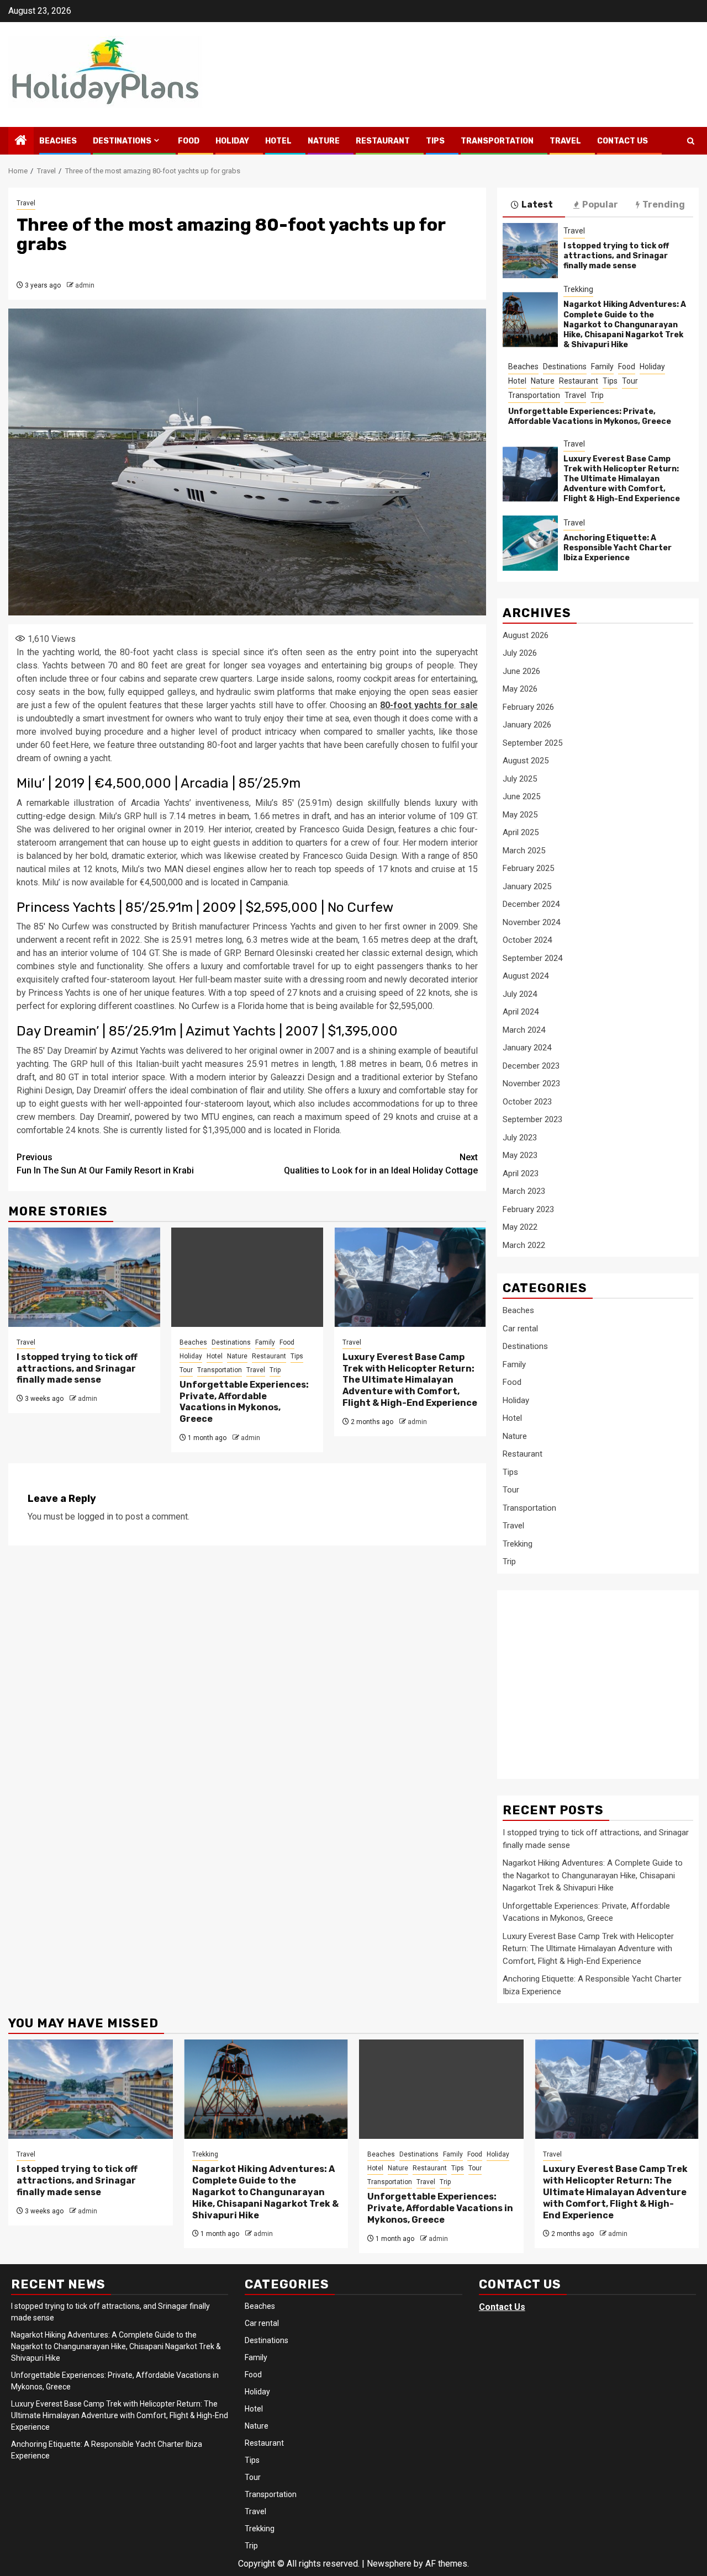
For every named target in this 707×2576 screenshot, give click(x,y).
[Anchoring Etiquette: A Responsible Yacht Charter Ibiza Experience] (530, 543)
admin (85, 285)
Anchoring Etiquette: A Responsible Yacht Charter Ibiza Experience (618, 548)
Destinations (122, 141)
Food (189, 141)
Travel (565, 141)
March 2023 (524, 1191)
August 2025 (526, 761)
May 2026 (520, 689)
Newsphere (389, 2564)
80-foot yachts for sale (429, 705)
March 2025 (524, 851)
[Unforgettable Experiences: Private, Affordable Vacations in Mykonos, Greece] (247, 1277)
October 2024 (527, 940)
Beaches (58, 141)
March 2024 (524, 1030)
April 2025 (521, 832)
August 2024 (526, 976)
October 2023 (527, 1102)
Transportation (497, 141)
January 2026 (527, 725)
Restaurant (383, 141)
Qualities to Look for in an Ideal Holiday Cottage (381, 1164)
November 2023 (531, 1083)
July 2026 (520, 653)
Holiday (232, 141)
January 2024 (527, 1048)
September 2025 (532, 743)
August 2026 (526, 635)
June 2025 (521, 796)
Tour (186, 1370)
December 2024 (531, 904)
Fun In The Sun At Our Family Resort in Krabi (105, 1164)
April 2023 (521, 1173)
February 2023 (528, 1209)
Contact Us (622, 141)
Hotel (278, 141)
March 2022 (524, 1245)
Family (265, 1342)
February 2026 (528, 707)
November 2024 (531, 922)
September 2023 (532, 1119)
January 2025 (527, 886)
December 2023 (531, 1066)
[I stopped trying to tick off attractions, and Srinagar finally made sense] (84, 1277)
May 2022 (520, 1227)
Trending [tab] (664, 205)
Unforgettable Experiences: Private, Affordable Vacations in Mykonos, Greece (244, 1402)
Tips (435, 141)
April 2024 (521, 1012)
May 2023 (520, 1155)
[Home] (21, 141)
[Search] (691, 141)
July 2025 (520, 779)
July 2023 (520, 1138)
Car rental (520, 1329)
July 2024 (520, 994)
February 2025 (528, 868)
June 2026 (521, 671)
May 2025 (520, 815)
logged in (95, 1517)
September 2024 (532, 958)
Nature (324, 141)
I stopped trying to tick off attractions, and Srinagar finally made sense (77, 1369)
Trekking (578, 289)
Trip (275, 1370)
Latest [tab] (537, 205)
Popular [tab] (600, 205)
